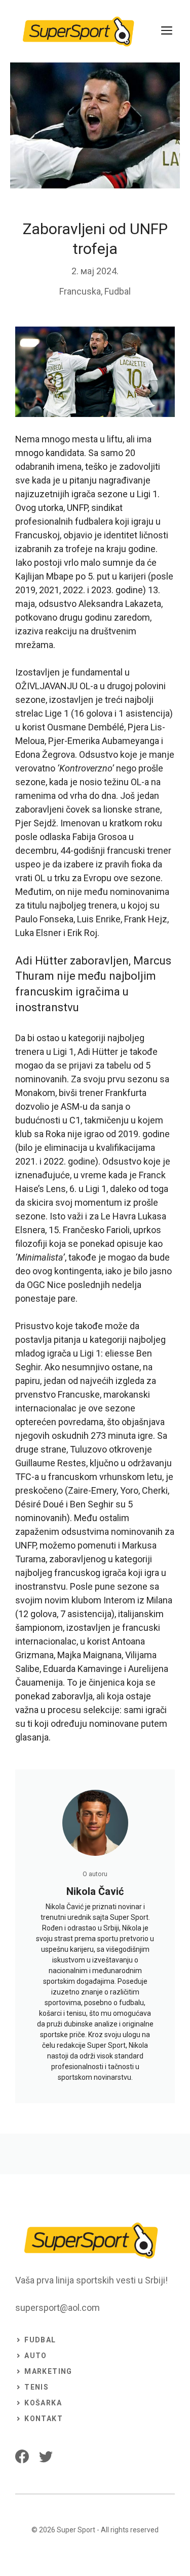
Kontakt (44, 2419)
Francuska (80, 291)
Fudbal (118, 291)
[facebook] (22, 2456)
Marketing (48, 2371)
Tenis (36, 2387)
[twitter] (46, 2456)
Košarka (43, 2403)
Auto (36, 2356)
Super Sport (76, 2530)
